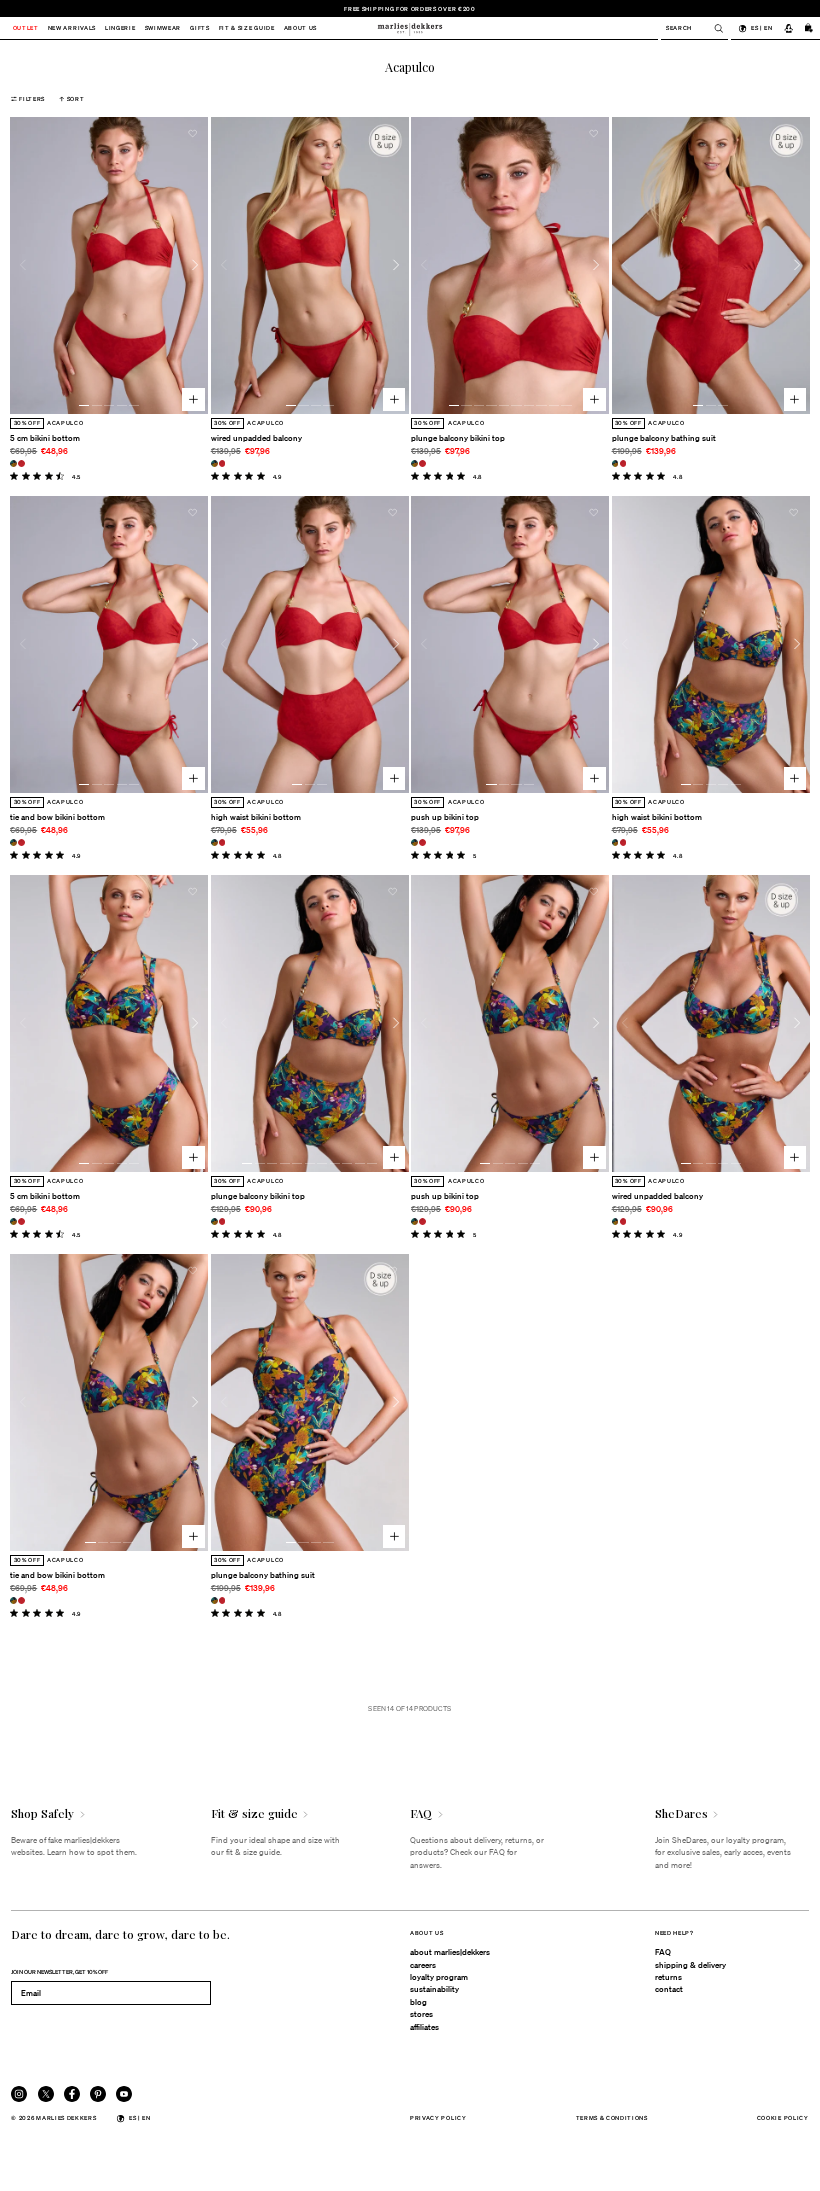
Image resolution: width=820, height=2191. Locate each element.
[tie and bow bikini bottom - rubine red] (21, 842)
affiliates (424, 2027)
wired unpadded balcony (256, 438)
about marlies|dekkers (450, 1952)
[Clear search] (713, 28)
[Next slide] (195, 265)
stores (421, 2014)
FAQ (663, 1952)
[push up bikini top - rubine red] (422, 842)
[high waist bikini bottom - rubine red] (222, 842)
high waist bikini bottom (256, 817)
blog (418, 2002)
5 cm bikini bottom (45, 438)
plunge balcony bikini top (458, 438)
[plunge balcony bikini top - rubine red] (422, 463)
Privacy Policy (438, 2117)
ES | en (761, 27)
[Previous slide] (23, 265)
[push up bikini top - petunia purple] (414, 842)
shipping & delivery (690, 1965)
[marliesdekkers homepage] (410, 28)
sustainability (434, 1989)
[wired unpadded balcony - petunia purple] (214, 463)
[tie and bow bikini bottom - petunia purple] (13, 842)
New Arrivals (72, 28)
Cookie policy (783, 2117)
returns (668, 1977)
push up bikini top (445, 817)
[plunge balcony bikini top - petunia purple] (414, 463)
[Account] (788, 28)
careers (423, 1965)
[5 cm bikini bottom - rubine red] (21, 463)
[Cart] (809, 28)
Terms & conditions (612, 2117)
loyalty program (439, 1977)
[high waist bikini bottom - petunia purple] (214, 842)
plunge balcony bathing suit (664, 438)
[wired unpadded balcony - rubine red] (222, 463)
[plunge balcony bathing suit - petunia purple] (615, 463)
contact (669, 1989)
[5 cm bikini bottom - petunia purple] (13, 463)
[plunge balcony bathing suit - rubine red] (623, 463)
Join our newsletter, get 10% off (59, 1971)
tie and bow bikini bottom (57, 817)
